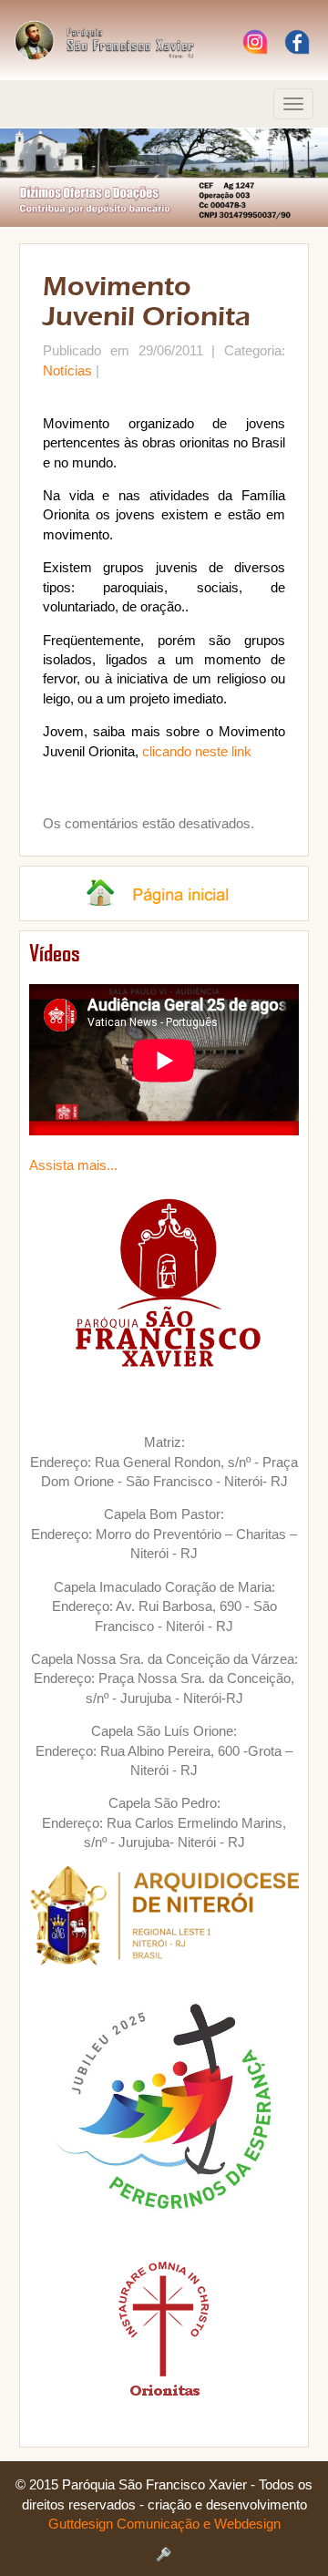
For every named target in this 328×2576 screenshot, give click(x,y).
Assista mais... (73, 1165)
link (241, 751)
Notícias (67, 370)
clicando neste (187, 751)
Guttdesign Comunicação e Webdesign (164, 2524)
